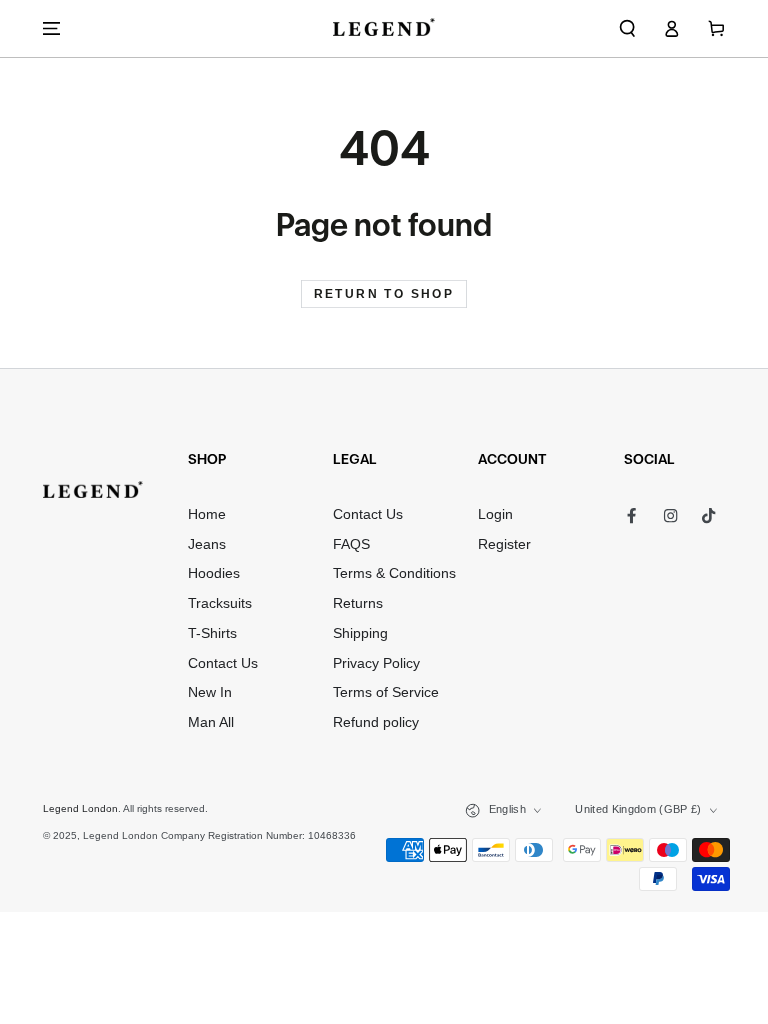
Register (504, 544)
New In (210, 692)
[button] (628, 28)
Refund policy (376, 722)
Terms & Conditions (394, 573)
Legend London (80, 808)
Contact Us (223, 663)
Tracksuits (220, 603)
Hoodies (214, 573)
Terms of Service (386, 692)
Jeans (207, 544)
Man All (211, 722)
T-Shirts (212, 633)
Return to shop (384, 294)
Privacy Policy (376, 663)
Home (207, 514)
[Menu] (52, 28)
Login (495, 514)
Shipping (360, 633)
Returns (358, 603)
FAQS (351, 544)
